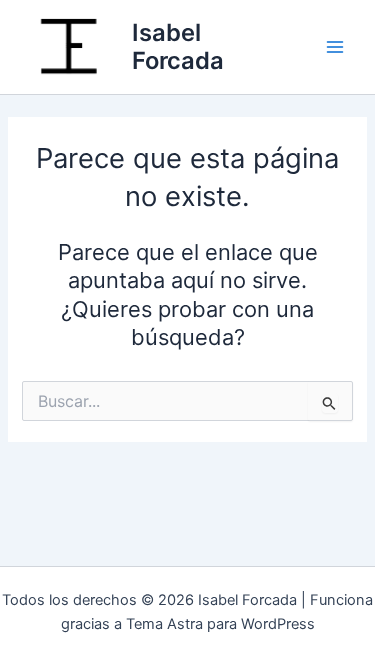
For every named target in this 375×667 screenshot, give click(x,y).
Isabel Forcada (178, 46)
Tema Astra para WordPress (220, 624)
